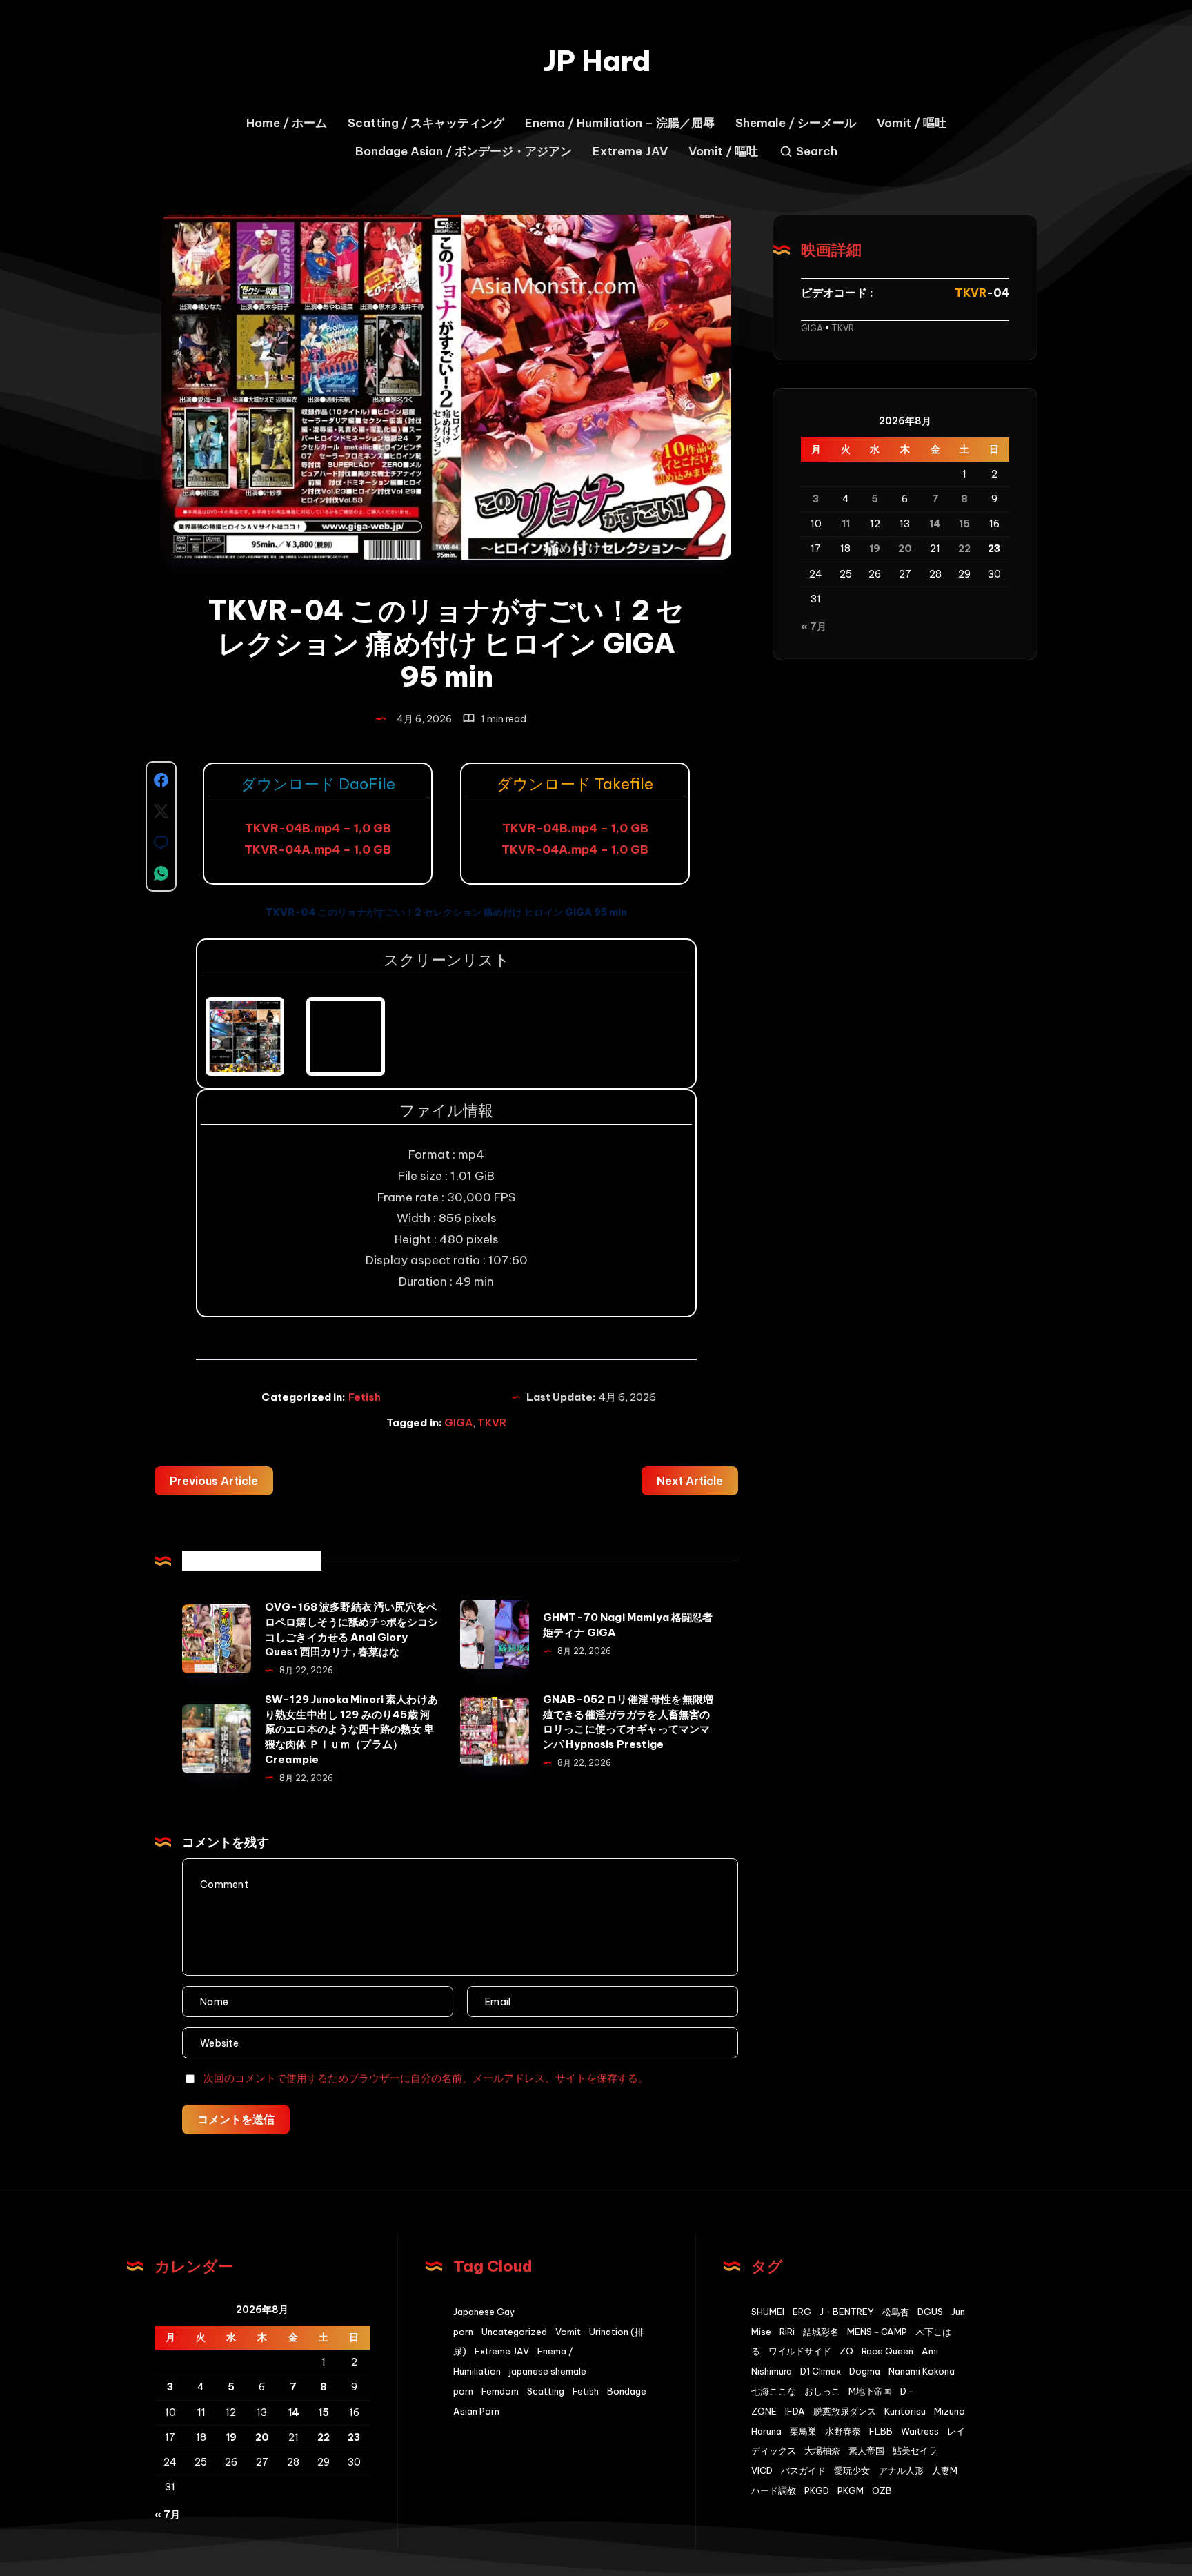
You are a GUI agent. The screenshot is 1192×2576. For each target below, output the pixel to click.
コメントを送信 (236, 2119)
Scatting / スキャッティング (426, 123)
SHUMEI (768, 2312)
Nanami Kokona (922, 2371)
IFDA (795, 2411)
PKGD (817, 2490)
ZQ (846, 2351)
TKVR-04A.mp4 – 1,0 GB (318, 849)
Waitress (920, 2431)
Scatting (546, 2391)
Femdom (500, 2391)
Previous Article (214, 1481)
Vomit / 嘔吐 (912, 123)
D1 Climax (821, 2371)
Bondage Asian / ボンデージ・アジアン (464, 151)
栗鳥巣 (803, 2431)
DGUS (930, 2312)
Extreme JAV (630, 151)
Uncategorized (514, 2332)
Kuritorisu (905, 2411)
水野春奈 (843, 2431)
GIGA (458, 1423)
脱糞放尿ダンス (845, 2411)
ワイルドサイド (800, 2351)
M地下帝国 (870, 2391)
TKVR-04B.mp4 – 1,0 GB (318, 828)
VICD (762, 2470)
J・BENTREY (847, 2312)
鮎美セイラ (915, 2450)
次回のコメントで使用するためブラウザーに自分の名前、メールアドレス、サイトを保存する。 (426, 2078)
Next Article (690, 1481)
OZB (882, 2490)
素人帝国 (866, 2450)
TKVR (492, 1423)
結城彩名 (821, 2332)
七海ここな (774, 2391)
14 (935, 524)
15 (964, 524)
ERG (802, 2312)
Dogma (865, 2371)
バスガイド (803, 2470)
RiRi (787, 2332)
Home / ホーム (287, 123)
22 (964, 549)
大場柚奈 (822, 2450)
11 (846, 524)
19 (875, 549)
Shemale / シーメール (796, 123)
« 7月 (814, 626)
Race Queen (887, 2351)
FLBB (881, 2431)
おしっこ (822, 2391)
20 (905, 549)
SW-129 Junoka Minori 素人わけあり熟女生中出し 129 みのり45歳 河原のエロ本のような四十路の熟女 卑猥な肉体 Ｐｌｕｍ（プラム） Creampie (351, 1729)
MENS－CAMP (877, 2332)
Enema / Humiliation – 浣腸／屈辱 (620, 123)
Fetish (365, 1397)
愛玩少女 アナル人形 (879, 2470)
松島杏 (896, 2312)
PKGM (851, 2490)
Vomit (568, 2332)
